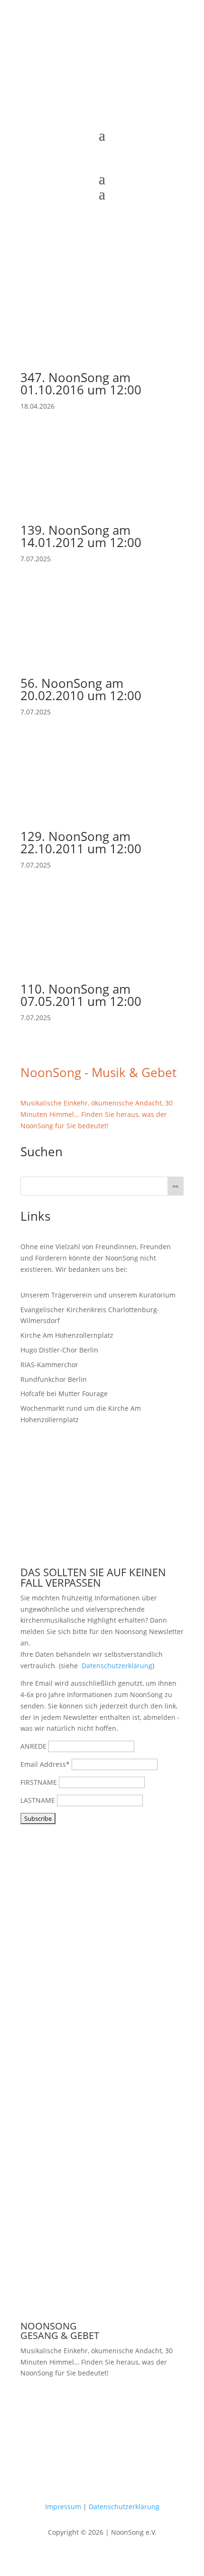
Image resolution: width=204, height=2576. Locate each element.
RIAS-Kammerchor (49, 1365)
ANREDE (33, 1746)
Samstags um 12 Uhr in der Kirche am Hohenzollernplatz (100, 2409)
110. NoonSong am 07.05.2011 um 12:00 (81, 995)
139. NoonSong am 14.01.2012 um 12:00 (81, 536)
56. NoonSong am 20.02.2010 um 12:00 (81, 689)
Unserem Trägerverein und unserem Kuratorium (98, 1295)
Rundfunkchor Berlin (54, 1379)
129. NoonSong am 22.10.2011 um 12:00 (81, 842)
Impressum (63, 2507)
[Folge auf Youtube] (93, 115)
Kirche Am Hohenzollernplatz (67, 1335)
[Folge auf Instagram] (111, 115)
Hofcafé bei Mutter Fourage (64, 1393)
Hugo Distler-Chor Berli (57, 1350)
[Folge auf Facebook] (74, 115)
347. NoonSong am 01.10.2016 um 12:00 (81, 384)
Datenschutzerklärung (117, 1666)
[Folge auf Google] (130, 115)
